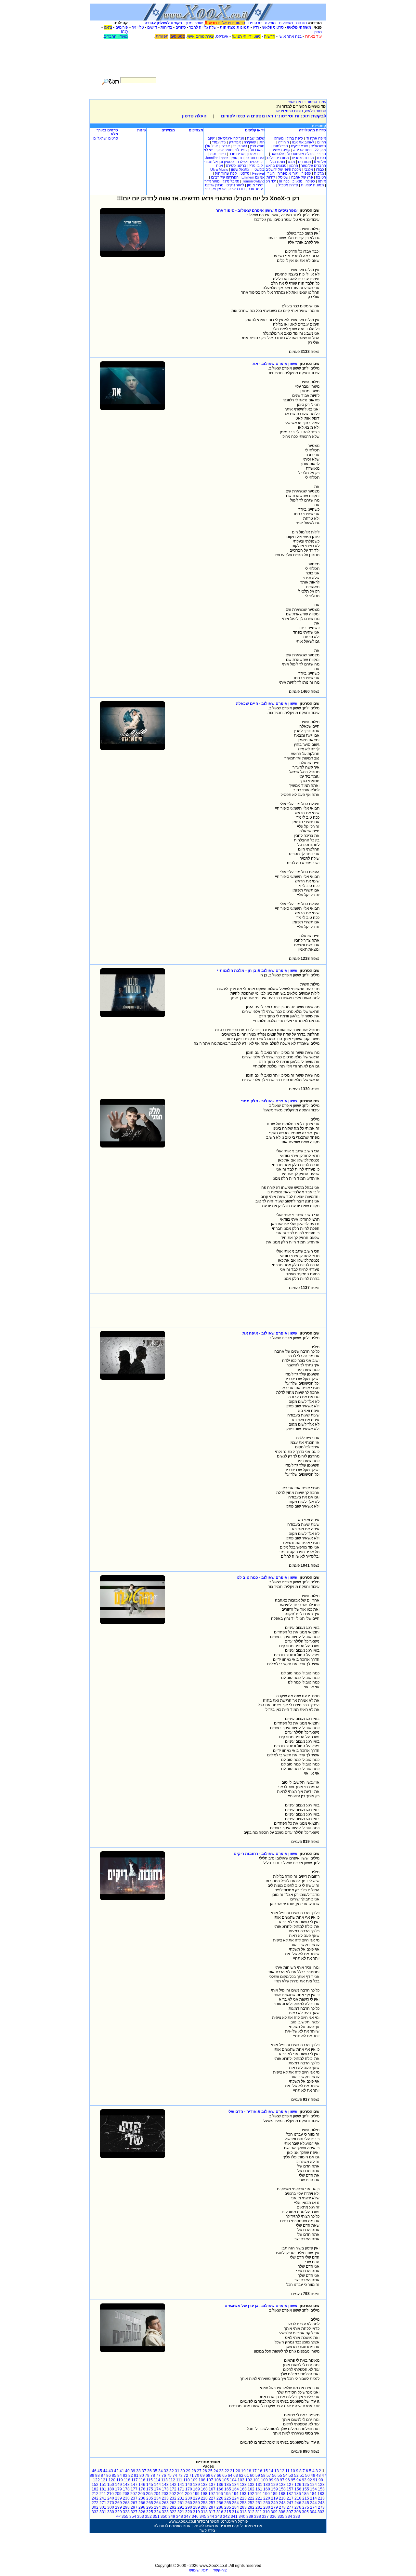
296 (142, 2507)
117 (135, 2480)
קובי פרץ (256, 166)
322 (173, 2512)
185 (305, 2494)
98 (277, 2480)
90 (321, 2480)
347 (187, 2516)
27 (199, 2471)
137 (212, 2485)
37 (144, 2471)
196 (220, 2494)
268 (126, 2503)
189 (274, 2494)
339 (250, 2516)
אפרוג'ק (235, 142)
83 (125, 2475)
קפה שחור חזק (226, 173)
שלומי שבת (256, 138)
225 (228, 2498)
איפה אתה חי (316, 138)
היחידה (284, 142)
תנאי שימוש (199, 2570)
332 (95, 2512)
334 (289, 2516)
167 (212, 2489)
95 (293, 2480)
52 (296, 2475)
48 (318, 2475)
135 (228, 2485)
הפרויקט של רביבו (225, 177)
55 (280, 2475)
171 (181, 2489)
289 (196, 2507)
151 (103, 2485)
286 (220, 2507)
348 (180, 2516)
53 (291, 2475)
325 (150, 2512)
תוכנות (301, 23)
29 (188, 2471)
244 (313, 2503)
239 (118, 2498)
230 (189, 2498)
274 (313, 2507)
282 (251, 2507)
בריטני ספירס (236, 166)
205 (149, 2494)
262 (173, 2503)
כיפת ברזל (295, 138)
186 (298, 2494)
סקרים (181, 27)
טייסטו (244, 173)
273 (321, 2507)
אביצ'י (225, 146)
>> (118, 2516)
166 (220, 2489)
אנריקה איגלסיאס (231, 138)
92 (310, 2480)
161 (259, 2489)
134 (235, 2485)
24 (216, 2471)
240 (111, 2498)
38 (138, 2471)
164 (235, 2489)
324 (157, 2512)
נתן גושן (237, 158)
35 (155, 2471)
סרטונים (255, 23)
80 (142, 2475)
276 (298, 2507)
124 (313, 2485)
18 (249, 2471)
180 (111, 2489)
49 (313, 2475)
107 (210, 2480)
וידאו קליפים (255, 130)
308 (282, 2512)
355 (125, 2516)
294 (157, 2507)
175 (150, 2489)
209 (118, 2494)
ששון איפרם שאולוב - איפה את (270, 1333)
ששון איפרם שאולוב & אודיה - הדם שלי (262, 2112)
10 (293, 2471)
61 (247, 2475)
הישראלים (318, 146)
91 (315, 2480)
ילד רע (271, 181)
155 (306, 2489)
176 (142, 2489)
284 (235, 2507)
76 (164, 2475)
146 (142, 2485)
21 (232, 2471)
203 (165, 2494)
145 (150, 2485)
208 (126, 2494)
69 (202, 2475)
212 (95, 2494)
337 (265, 2516)
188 (282, 2494)
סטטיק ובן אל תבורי (219, 162)
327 (134, 2512)
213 (321, 2498)
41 (122, 2471)
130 (267, 2485)
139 (196, 2485)
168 (204, 2489)
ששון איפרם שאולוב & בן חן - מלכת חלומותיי (257, 971)
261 (181, 2503)
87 (103, 2475)
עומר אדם (255, 189)
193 (243, 2494)
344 (211, 2516)
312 (251, 2512)
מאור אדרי (212, 181)
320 (189, 2512)
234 (157, 2498)
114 (157, 2480)
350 (164, 2516)
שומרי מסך (194, 23)
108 (202, 2480)
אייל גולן (211, 146)
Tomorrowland (253, 181)
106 (218, 2480)
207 (134, 2494)
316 (220, 2512)
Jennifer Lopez (217, 158)
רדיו (256, 27)
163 (243, 2489)
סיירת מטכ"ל (288, 185)
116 (142, 2480)
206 (142, 2494)
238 (126, 2498)
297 (134, 2507)
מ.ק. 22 (320, 150)
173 (165, 2489)
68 (208, 2475)
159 (274, 2489)
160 (267, 2489)
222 (251, 2498)
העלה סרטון (194, 116)
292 (173, 2507)
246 (298, 2503)
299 (118, 2507)
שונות (142, 130)
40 (127, 2471)
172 (173, 2489)
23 (221, 2471)
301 (103, 2507)
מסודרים (305, 162)
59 (258, 2475)
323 (165, 2512)
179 (118, 2489)
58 (263, 2475)
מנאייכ (298, 181)
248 (282, 2503)
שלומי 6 (320, 162)
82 (131, 2475)
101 (257, 2480)
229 (196, 2498)
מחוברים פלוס (278, 158)
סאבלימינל (231, 181)
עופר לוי (241, 150)
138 (204, 2485)
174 (157, 2489)
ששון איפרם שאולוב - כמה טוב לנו (267, 1577)
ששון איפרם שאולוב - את (275, 364)
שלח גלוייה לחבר (203, 27)
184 (313, 2494)
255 (228, 2503)
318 (204, 2512)
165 (228, 2489)
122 (96, 2480)
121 (104, 2480)
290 (189, 2507)
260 (189, 2503)
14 (271, 2471)
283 (243, 2507)
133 (243, 2485)
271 (103, 2503)
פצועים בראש (276, 166)
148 (126, 2485)
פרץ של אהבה (302, 177)
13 (277, 2471)
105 (225, 2480)
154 (313, 2489)
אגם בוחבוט (255, 158)
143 (165, 2485)
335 (281, 2516)
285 (228, 2507)
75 (169, 2475)
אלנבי (309, 169)
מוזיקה (270, 23)
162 (251, 2489)
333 (297, 2516)
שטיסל (283, 177)
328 (126, 2512)
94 (299, 2480)
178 (126, 2489)
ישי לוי (209, 150)
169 (196, 2489)
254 (235, 2503)
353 (141, 2516)
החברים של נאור (313, 166)
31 (177, 2471)
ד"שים (152, 27)
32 (172, 2471)
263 (165, 2503)
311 (259, 2512)
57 (269, 2475)
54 (285, 2475)
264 (157, 2503)
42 (116, 2471)
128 (282, 2485)
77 (158, 2475)
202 (173, 2494)
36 (149, 2471)
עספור (306, 173)
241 (103, 2498)
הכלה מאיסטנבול (300, 154)
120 (112, 2480)
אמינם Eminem (253, 177)
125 (306, 2485)
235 (150, 2498)
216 (298, 2498)
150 (111, 2485)
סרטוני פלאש (273, 27)
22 (227, 2471)
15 (266, 2471)
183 (321, 2494)
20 (238, 2471)
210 (110, 2494)
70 (197, 2475)
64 (230, 2475)
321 (181, 2512)
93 (304, 2480)
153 (321, 2489)
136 (220, 2485)
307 (290, 2512)
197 (212, 2494)
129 (274, 2485)
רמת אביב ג (302, 150)
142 (173, 2485)
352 (148, 2516)
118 (127, 2480)
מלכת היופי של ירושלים (283, 169)
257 (212, 2503)
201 (181, 2494)
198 (204, 2494)
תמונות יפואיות (312, 185)
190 (266, 2494)
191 (259, 2494)
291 (181, 2507)
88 (97, 2475)
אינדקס (222, 36)
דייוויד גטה (218, 154)
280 (267, 2507)
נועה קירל (240, 146)
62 (241, 2475)
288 (204, 2507)
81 (136, 2475)
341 (234, 2516)
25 (210, 2471)
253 (243, 2503)
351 (156, 2516)
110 (187, 2480)
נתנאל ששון (240, 169)
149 (118, 2485)
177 (134, 2489)
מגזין (318, 32)
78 (153, 2475)
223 (243, 2498)
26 (205, 2471)
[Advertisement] (208, 53)
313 (243, 2512)
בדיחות (166, 27)
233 (165, 2498)
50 (307, 2475)
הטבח (321, 158)
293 (165, 2507)
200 (188, 2494)
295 (150, 2507)
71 (191, 2475)
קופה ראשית (281, 150)
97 (282, 2480)
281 (259, 2507)
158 (282, 2489)
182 (95, 2489)
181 (103, 2489)
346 (195, 2516)
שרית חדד (237, 154)
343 (219, 2516)
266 (142, 2503)
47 (324, 2475)
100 (264, 2480)
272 (95, 2503)
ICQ (124, 32)
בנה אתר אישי (290, 36)
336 (273, 2516)
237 (134, 2498)
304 (313, 2512)
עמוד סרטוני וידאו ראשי (307, 102)
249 (274, 2503)
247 (290, 2503)
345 (203, 2516)
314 (235, 2512)
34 (161, 2471)
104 (233, 2480)
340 (242, 2516)
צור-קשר (220, 2570)
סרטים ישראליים (106, 138)
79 (147, 2475)
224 (235, 2498)
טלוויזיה (138, 27)
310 (266, 2512)
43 (111, 2471)
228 (204, 2498)
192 (251, 2494)
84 (120, 2475)
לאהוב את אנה (303, 142)
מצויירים (168, 130)
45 (100, 2471)
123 (321, 2485)
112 (172, 2480)
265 (150, 2503)
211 (103, 2494)
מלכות (319, 173)
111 (179, 2480)
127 (290, 2485)
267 (134, 2503)
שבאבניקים (299, 146)
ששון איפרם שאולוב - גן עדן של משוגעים (261, 2306)
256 (220, 2503)
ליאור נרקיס (235, 185)
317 (212, 2512)
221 (259, 2498)
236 (142, 2498)
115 (149, 2480)
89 (92, 2475)
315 (228, 2512)
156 (298, 2489)
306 (298, 2512)
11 (287, 2471)
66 (219, 2475)
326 (142, 2512)
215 (306, 2498)
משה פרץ (257, 146)
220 (267, 2498)
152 (95, 2485)
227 (212, 2498)
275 (306, 2507)
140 (189, 2485)
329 (118, 2512)
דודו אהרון (255, 154)
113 (164, 2480)
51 (302, 2475)
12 (282, 2471)
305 (305, 2512)
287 (212, 2507)
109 (194, 2480)
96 (288, 2480)
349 (172, 2516)
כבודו (320, 169)
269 (118, 2503)
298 (126, 2507)
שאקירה (250, 142)
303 (321, 2512)
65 (225, 2475)
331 (103, 2512)
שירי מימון (255, 185)
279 (274, 2507)
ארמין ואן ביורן (214, 189)
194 (235, 2494)
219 (274, 2498)
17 (254, 2471)
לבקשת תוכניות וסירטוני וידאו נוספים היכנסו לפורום (274, 116)
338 (258, 2516)
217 (290, 2498)
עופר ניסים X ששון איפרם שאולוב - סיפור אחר (257, 210)
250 (267, 2503)
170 (189, 2489)
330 (111, 2512)
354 (133, 2516)
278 (282, 2507)
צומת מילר (277, 162)
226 (220, 2498)
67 (214, 2475)
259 (196, 2503)
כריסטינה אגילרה (250, 162)
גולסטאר (278, 154)
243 (321, 2503)
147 (134, 2485)
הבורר (321, 154)
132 (251, 2485)
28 (194, 2471)
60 (252, 2475)
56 (274, 2475)
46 (94, 2471)
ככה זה (284, 181)
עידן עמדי (219, 142)
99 (271, 2480)
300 (111, 2507)
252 (251, 2503)
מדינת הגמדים (303, 158)
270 (111, 2503)
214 (313, 2498)
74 (175, 2475)
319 (196, 2512)
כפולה (310, 181)
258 (204, 2503)
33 (166, 2471)
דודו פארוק (237, 189)
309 (274, 2512)
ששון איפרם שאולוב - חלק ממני (269, 1101)
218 (282, 2498)
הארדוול (256, 150)
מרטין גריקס (214, 185)
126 (298, 2485)
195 (227, 2494)
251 (259, 2503)
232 (173, 2498)
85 (114, 2475)
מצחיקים (196, 130)
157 (290, 2489)
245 (306, 2503)
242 (95, 2498)
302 (95, 2507)
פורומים (122, 27)
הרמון (294, 166)
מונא (292, 162)
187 (290, 2494)
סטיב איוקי (224, 150)
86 (109, 2475)
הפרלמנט (281, 146)
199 (196, 2494)
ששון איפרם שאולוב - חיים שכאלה (267, 704)
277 (290, 2507)
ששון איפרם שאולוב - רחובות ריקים (266, 1854)
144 (157, 2485)
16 (260, 2471)
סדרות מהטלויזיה (312, 130)
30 (183, 2471)
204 (157, 2494)
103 (241, 2480)
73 (180, 2475)
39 (133, 2471)
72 (186, 2475)
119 (120, 2480)
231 (181, 2498)
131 (259, 2485)
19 (243, 2471)
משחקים (286, 23)
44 (105, 2471)
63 (236, 2475)
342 (226, 2516)
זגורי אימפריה (288, 173)
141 (181, 2485)
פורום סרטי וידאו (290, 111)
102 (249, 2480)
